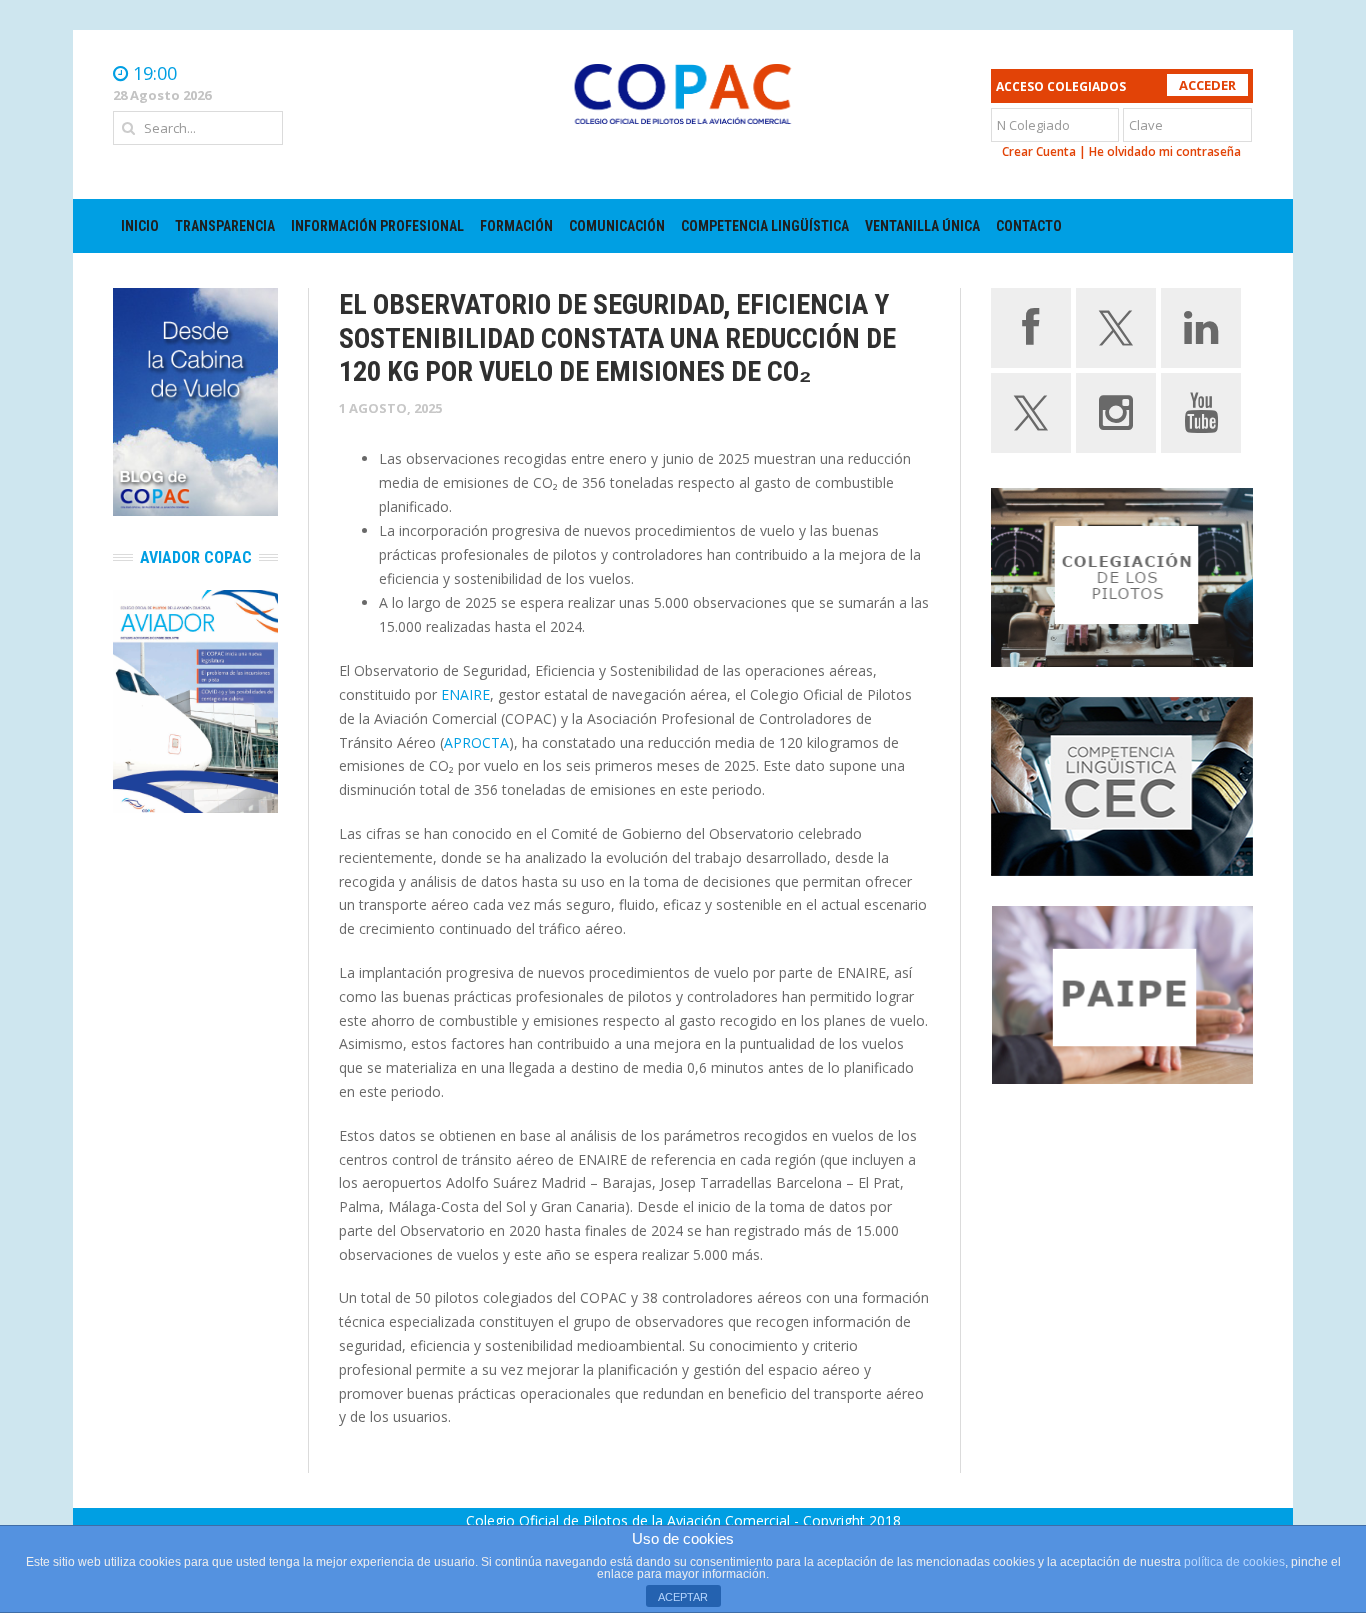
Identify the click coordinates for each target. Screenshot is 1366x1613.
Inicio (140, 226)
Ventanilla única (922, 226)
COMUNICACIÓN (617, 226)
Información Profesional (377, 226)
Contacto (1029, 226)
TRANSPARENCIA (225, 226)
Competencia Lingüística (765, 226)
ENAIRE (465, 694)
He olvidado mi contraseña (1165, 151)
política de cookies (1234, 1562)
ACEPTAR (683, 1597)
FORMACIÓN (516, 226)
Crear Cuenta (1039, 151)
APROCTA (476, 742)
